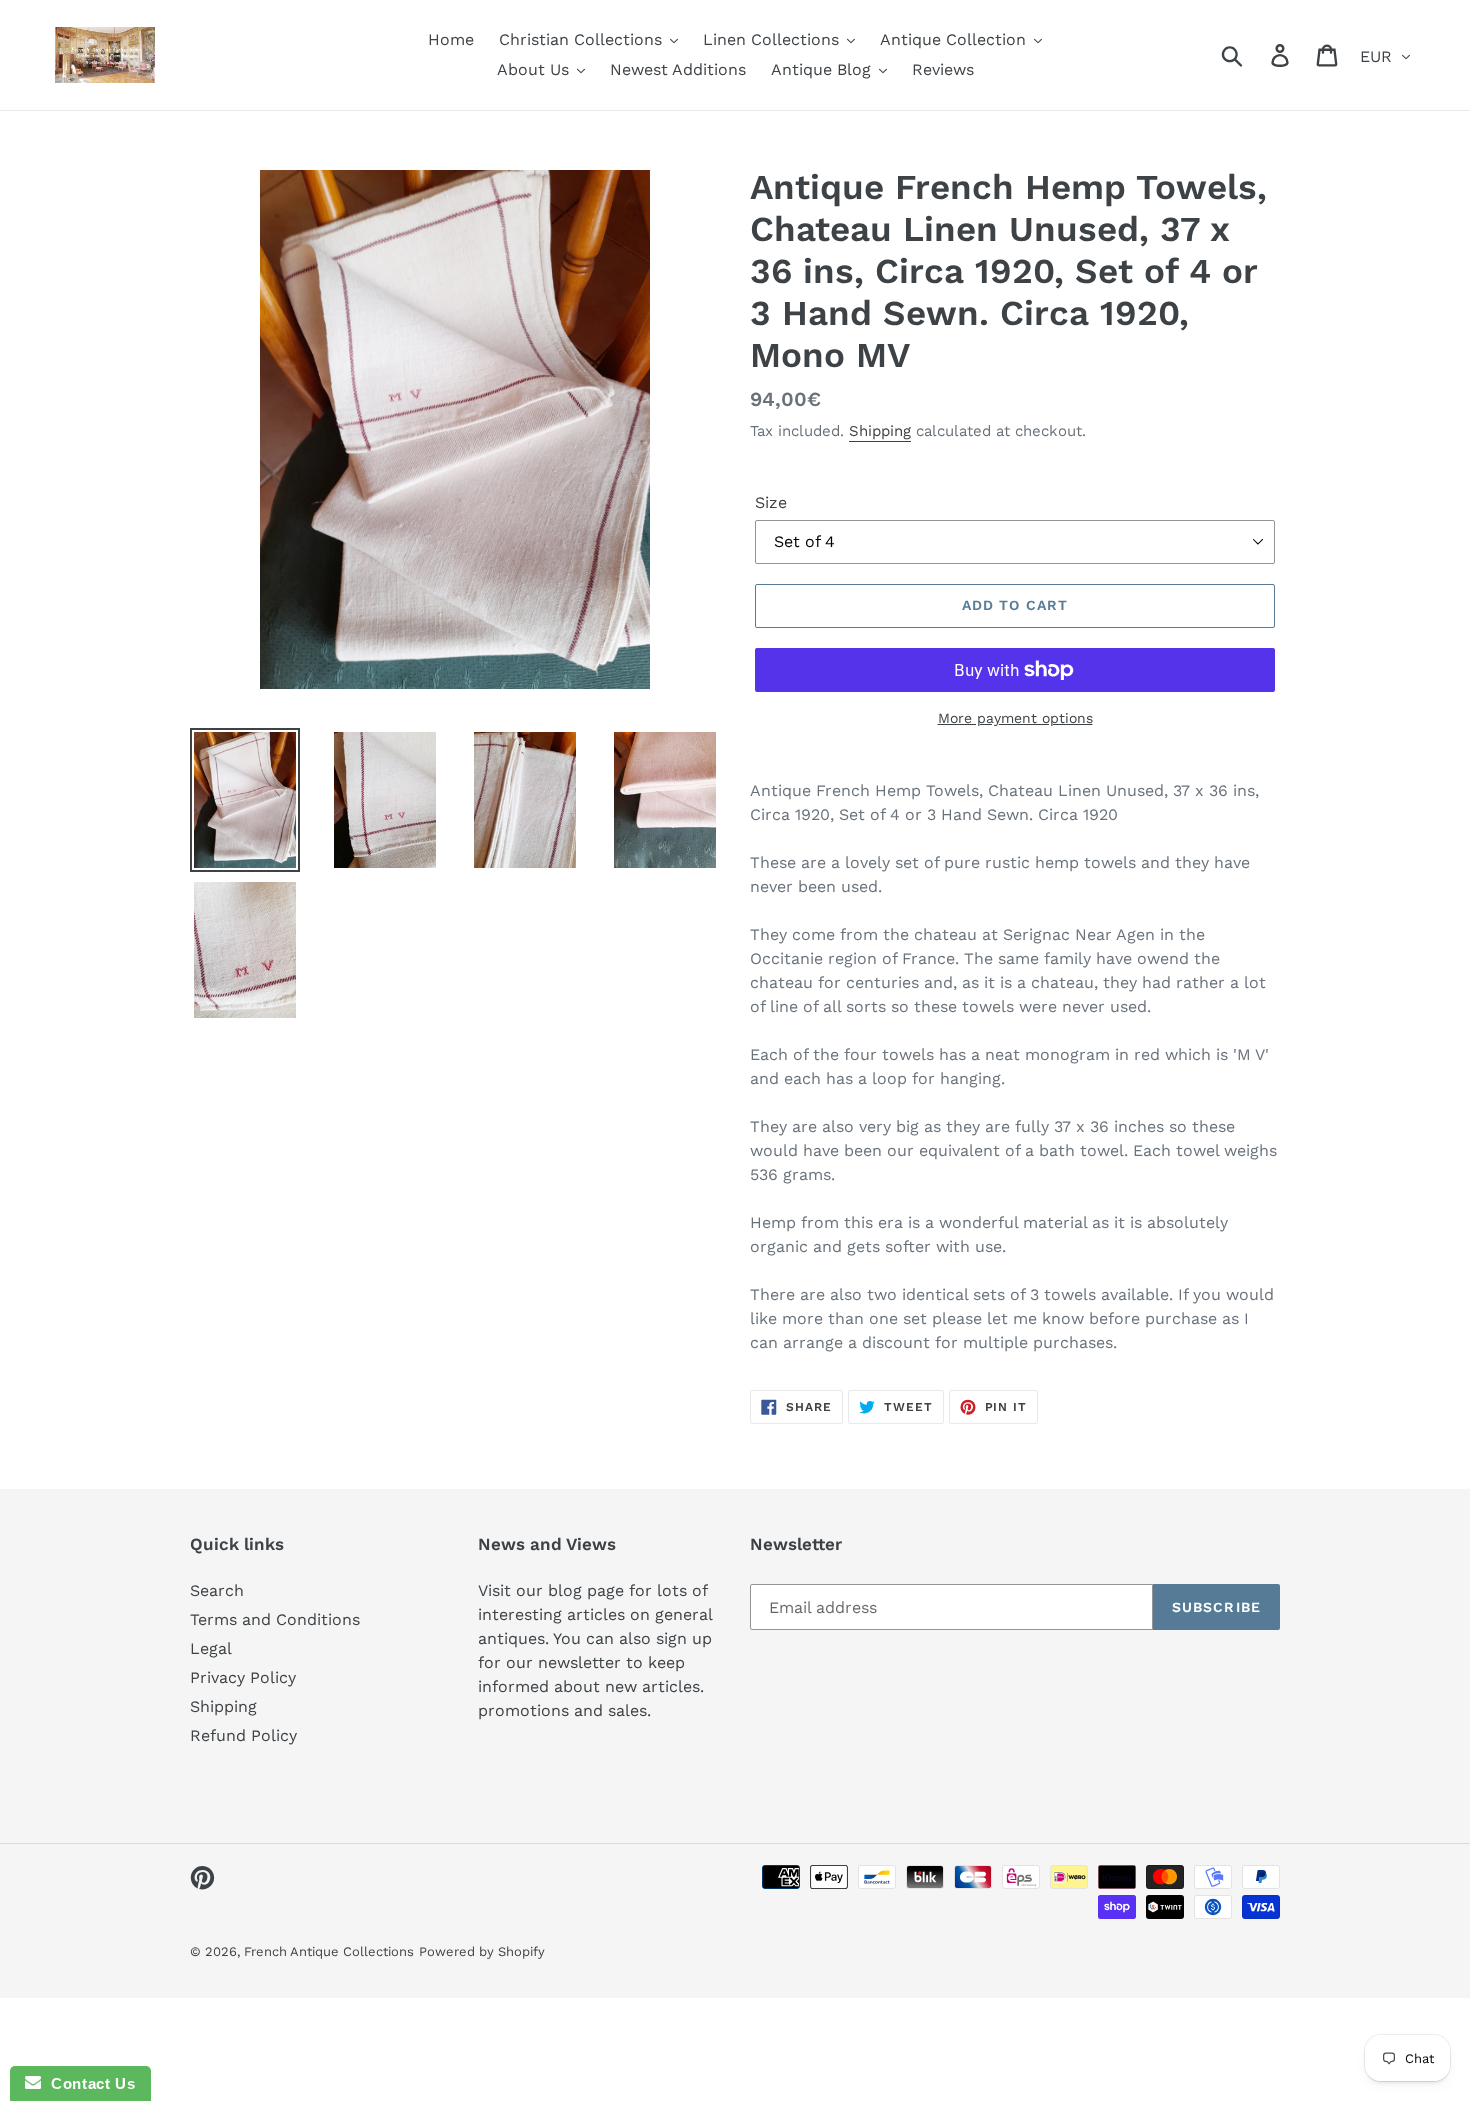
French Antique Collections (329, 1951)
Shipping (880, 431)
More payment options (1015, 718)
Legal (211, 1648)
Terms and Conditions (275, 1619)
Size (771, 502)
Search (217, 1590)
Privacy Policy (243, 1677)
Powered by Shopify (482, 1951)
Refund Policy (243, 1735)
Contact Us (88, 2083)
